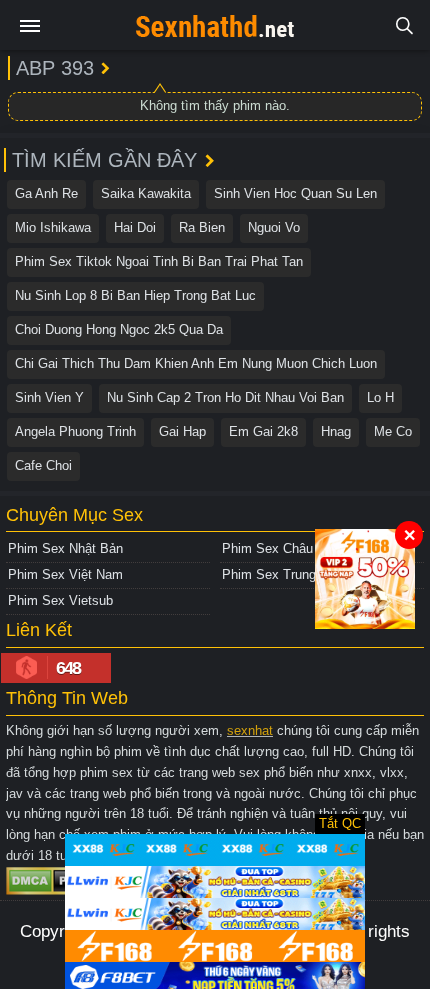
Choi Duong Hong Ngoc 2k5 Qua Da (119, 329)
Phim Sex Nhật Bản (65, 548)
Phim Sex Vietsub (60, 600)
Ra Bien (202, 227)
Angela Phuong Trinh (75, 431)
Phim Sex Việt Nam (65, 574)
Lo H (380, 397)
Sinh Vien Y (49, 397)
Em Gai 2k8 (263, 431)
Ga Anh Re (46, 193)
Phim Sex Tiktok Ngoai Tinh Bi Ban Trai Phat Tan (159, 261)
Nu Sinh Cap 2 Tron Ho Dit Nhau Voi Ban (225, 397)
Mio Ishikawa (53, 227)
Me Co (393, 431)
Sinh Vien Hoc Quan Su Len (295, 193)
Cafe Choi (43, 465)
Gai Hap (182, 431)
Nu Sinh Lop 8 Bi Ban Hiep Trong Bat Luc (135, 295)
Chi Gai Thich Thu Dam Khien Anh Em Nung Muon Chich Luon (196, 363)
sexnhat (250, 730)
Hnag (336, 431)
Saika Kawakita (146, 193)
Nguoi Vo (274, 227)
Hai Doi (135, 227)
